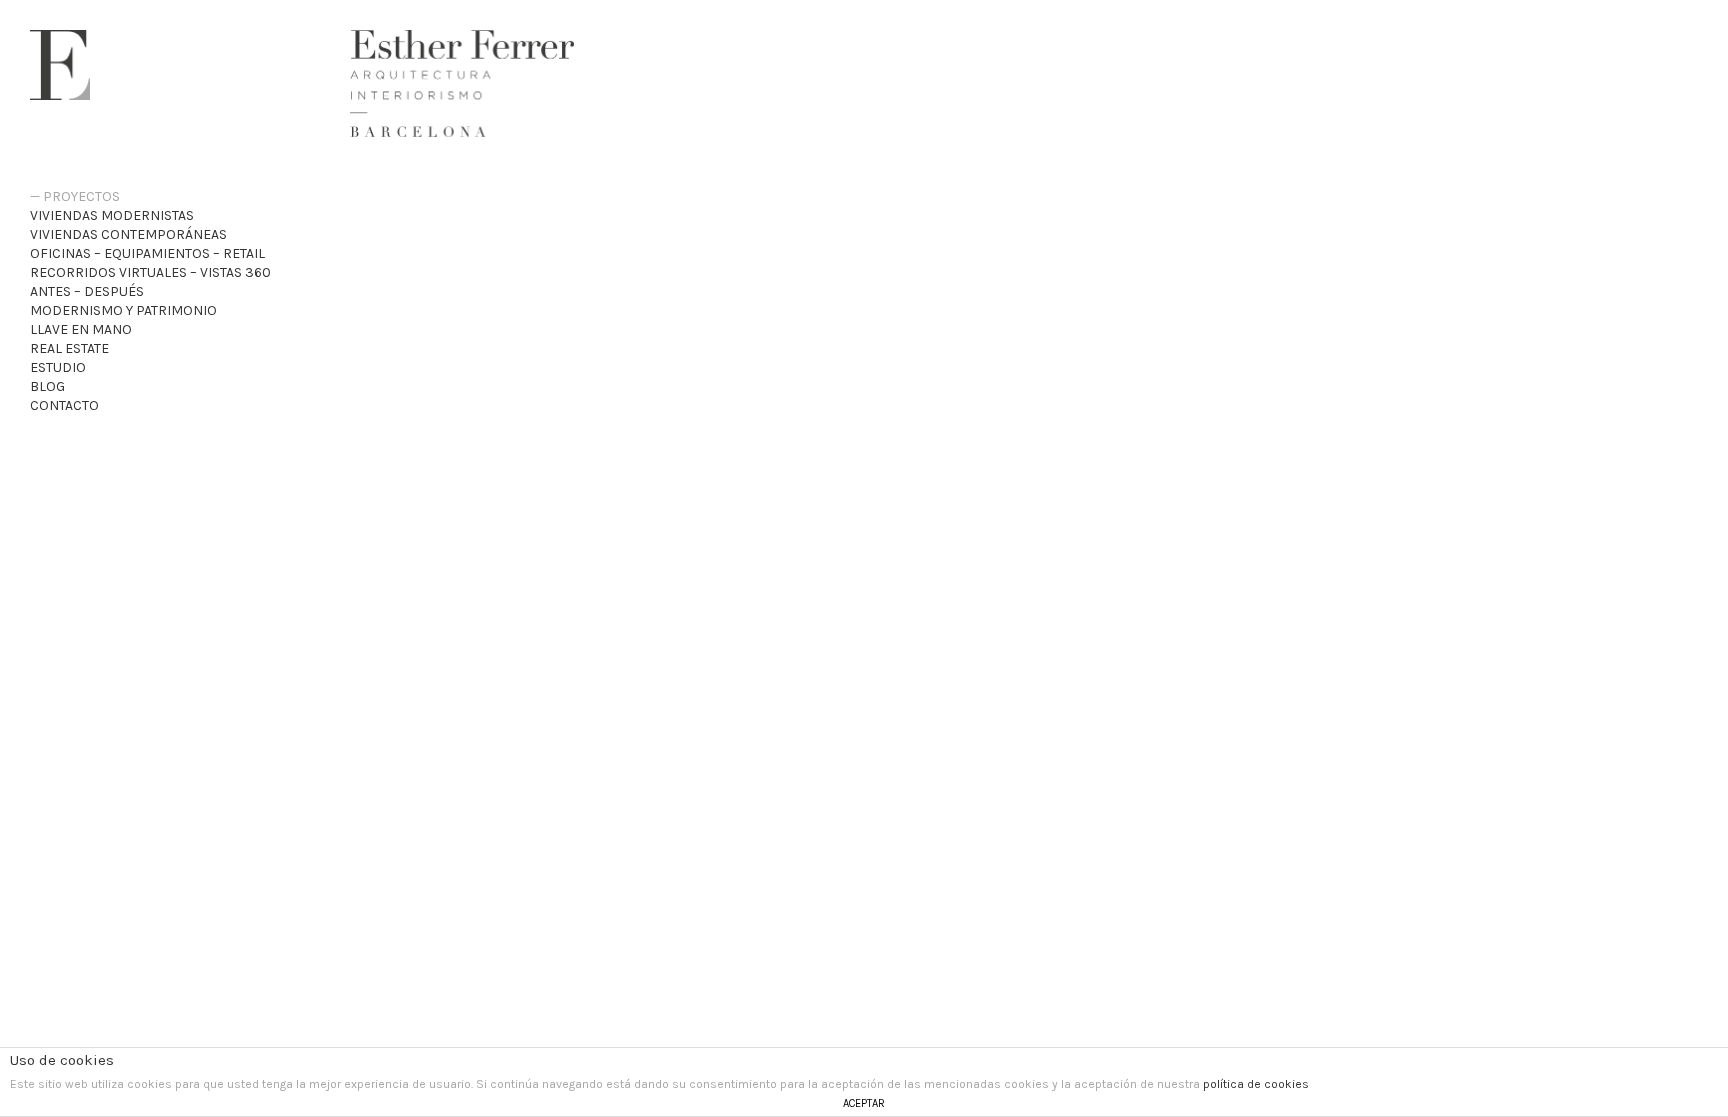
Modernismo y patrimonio (123, 310)
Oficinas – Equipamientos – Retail (147, 253)
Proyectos (81, 196)
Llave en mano (81, 329)
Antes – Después (87, 291)
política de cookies (1256, 1084)
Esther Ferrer (60, 65)
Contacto (64, 405)
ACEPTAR (864, 1103)
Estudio (58, 367)
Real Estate (69, 348)
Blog (47, 386)
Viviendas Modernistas (112, 215)
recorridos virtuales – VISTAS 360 (150, 272)
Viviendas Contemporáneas (128, 234)
